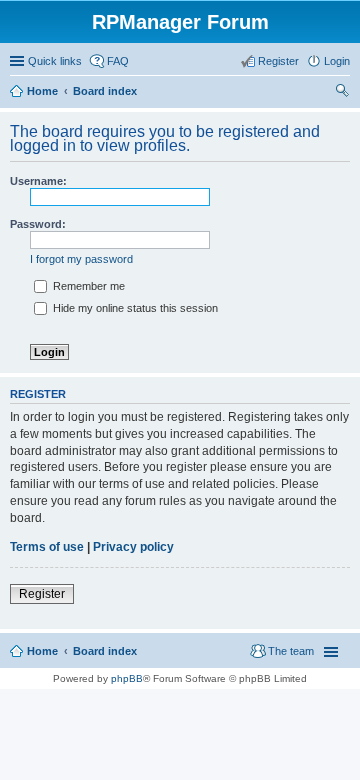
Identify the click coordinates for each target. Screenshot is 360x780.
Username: (38, 181)
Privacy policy (133, 547)
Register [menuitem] (278, 61)
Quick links (55, 61)
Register (42, 594)
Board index (105, 91)
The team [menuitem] (291, 651)
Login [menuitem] (337, 61)
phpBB (127, 678)
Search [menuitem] (342, 93)
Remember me (87, 286)
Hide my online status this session (134, 308)
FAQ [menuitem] (118, 61)
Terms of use (47, 547)
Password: (38, 224)
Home (42, 91)
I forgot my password (81, 259)
